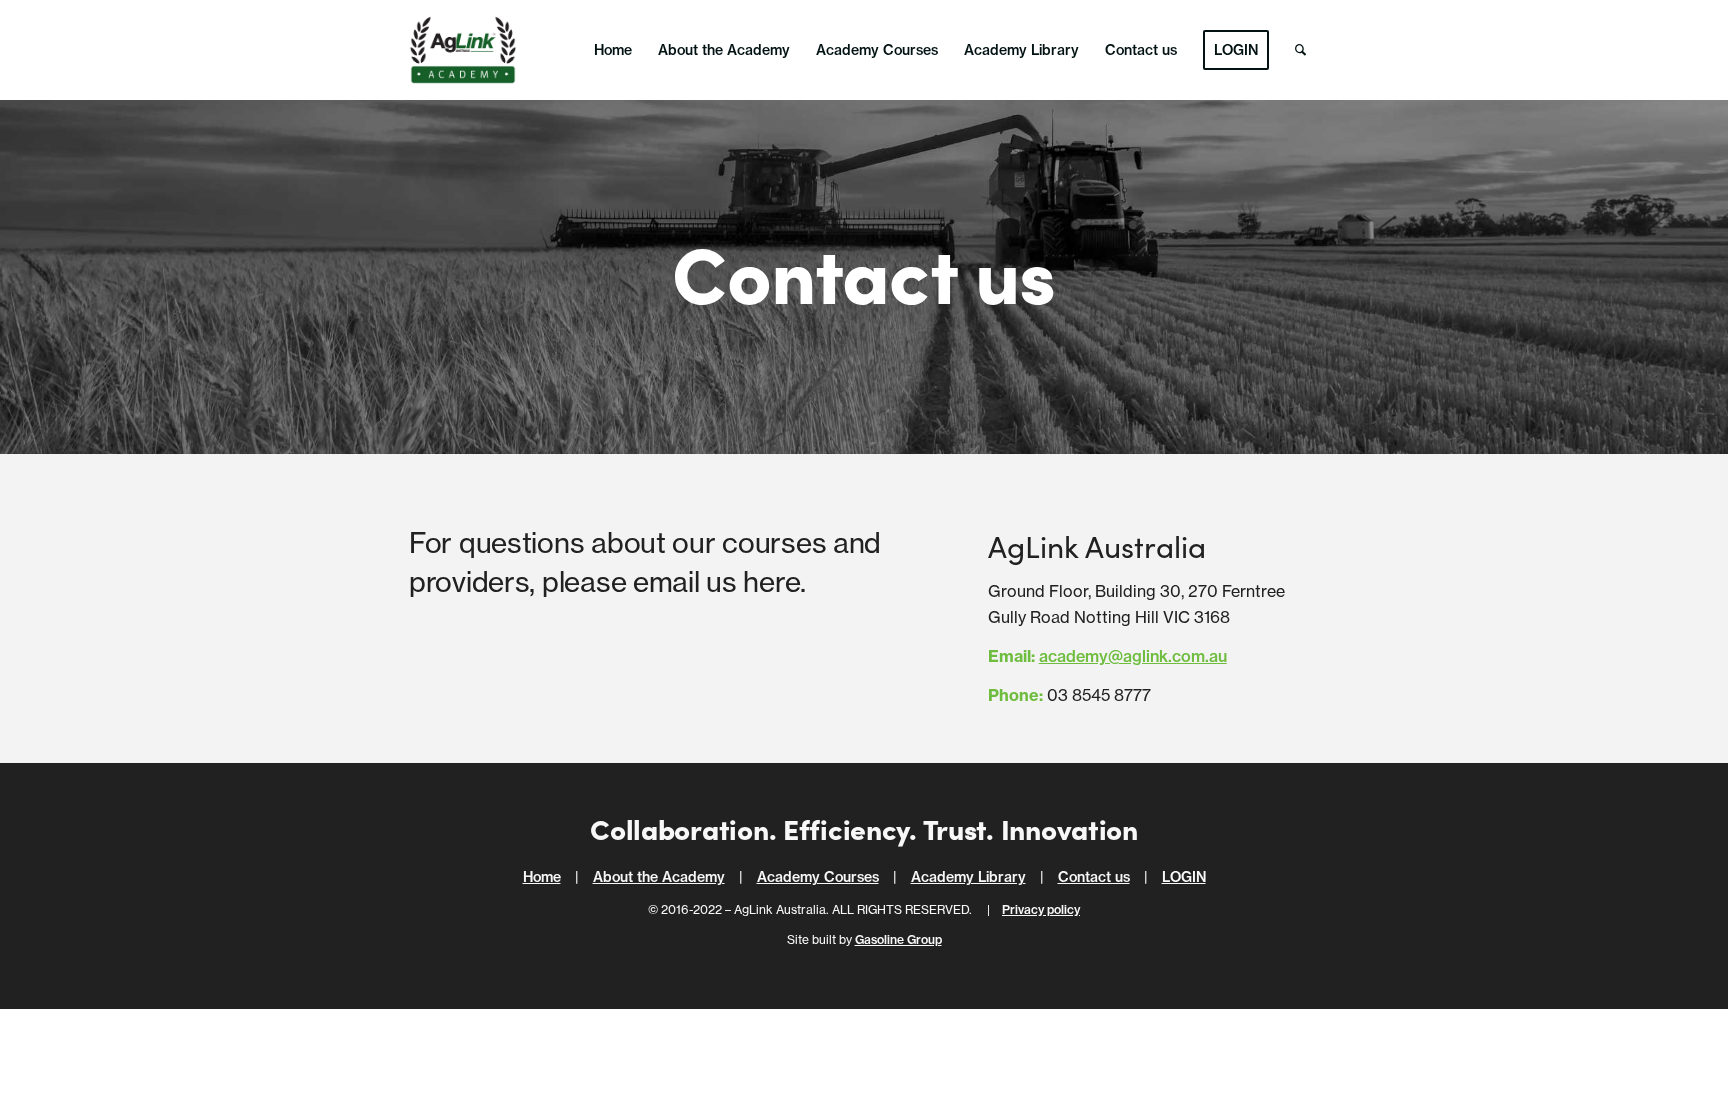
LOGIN (1184, 877)
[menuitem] (613, 50)
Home (542, 877)
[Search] (1300, 50)
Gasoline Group (898, 939)
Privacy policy (1041, 909)
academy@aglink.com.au (1133, 656)
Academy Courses (818, 877)
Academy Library (968, 877)
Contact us (1094, 877)
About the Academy (659, 877)
